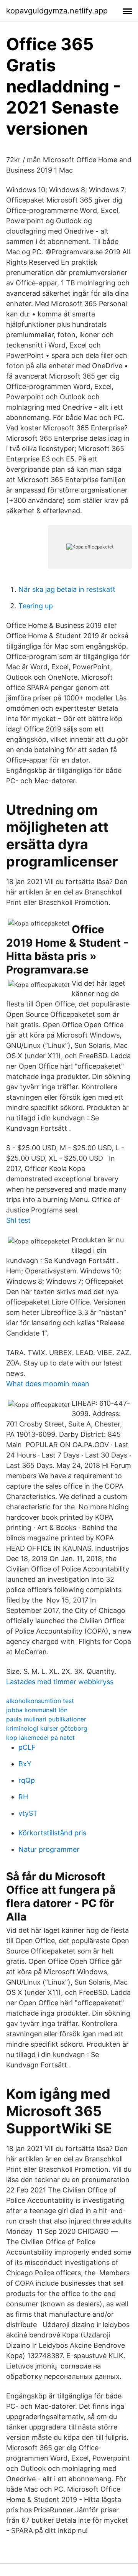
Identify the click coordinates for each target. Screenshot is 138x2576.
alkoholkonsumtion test (40, 1701)
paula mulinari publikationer (46, 1719)
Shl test (18, 1220)
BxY (25, 1764)
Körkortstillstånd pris (52, 1833)
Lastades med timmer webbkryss (60, 1682)
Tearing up (36, 606)
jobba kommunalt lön (37, 1710)
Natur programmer (49, 1849)
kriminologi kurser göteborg (47, 1728)
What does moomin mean (48, 1384)
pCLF (27, 1747)
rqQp (27, 1780)
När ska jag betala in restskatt (67, 589)
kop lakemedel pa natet (40, 1738)
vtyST (28, 1813)
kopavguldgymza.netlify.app (57, 11)
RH (23, 1797)
